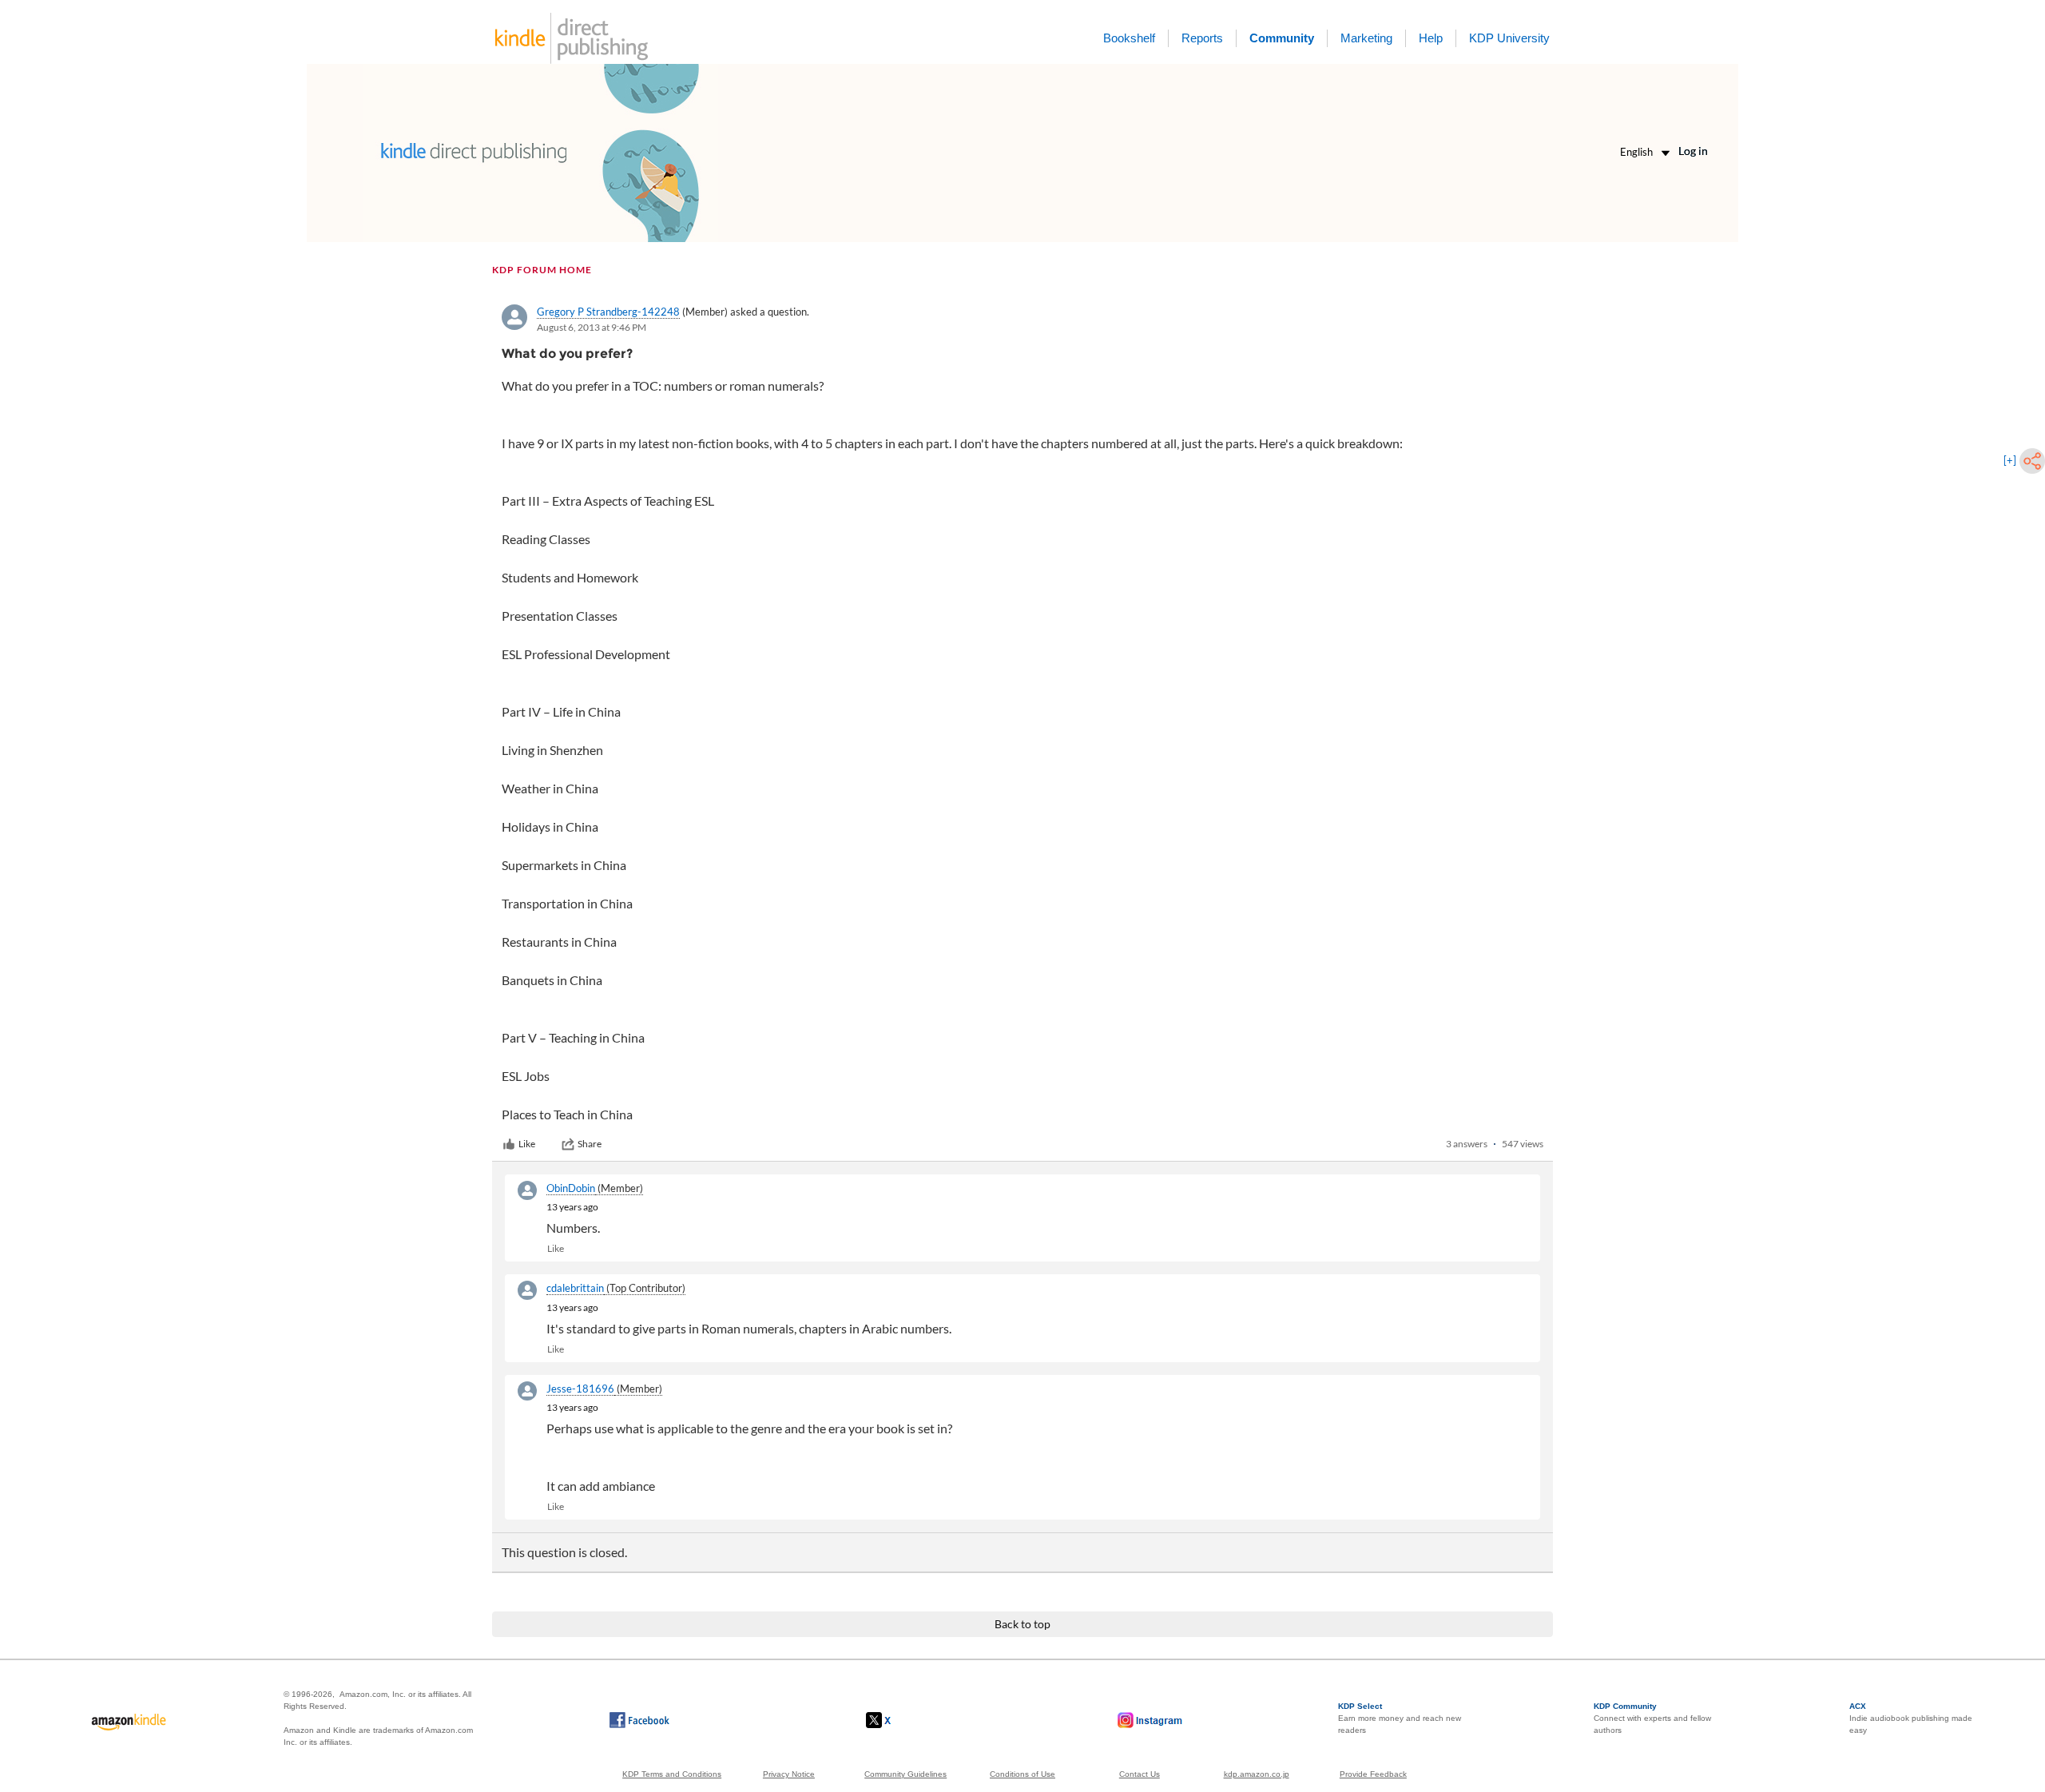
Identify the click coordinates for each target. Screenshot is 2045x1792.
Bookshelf (1129, 38)
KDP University (1509, 38)
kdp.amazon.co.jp (1257, 1774)
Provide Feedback (1373, 1774)
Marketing (1366, 38)
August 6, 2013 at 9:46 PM (592, 327)
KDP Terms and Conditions (672, 1774)
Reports (1202, 38)
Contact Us (1140, 1774)
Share (590, 1144)
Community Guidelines (905, 1774)
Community (1282, 38)
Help (1431, 38)
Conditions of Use (1022, 1774)
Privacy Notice (789, 1774)
